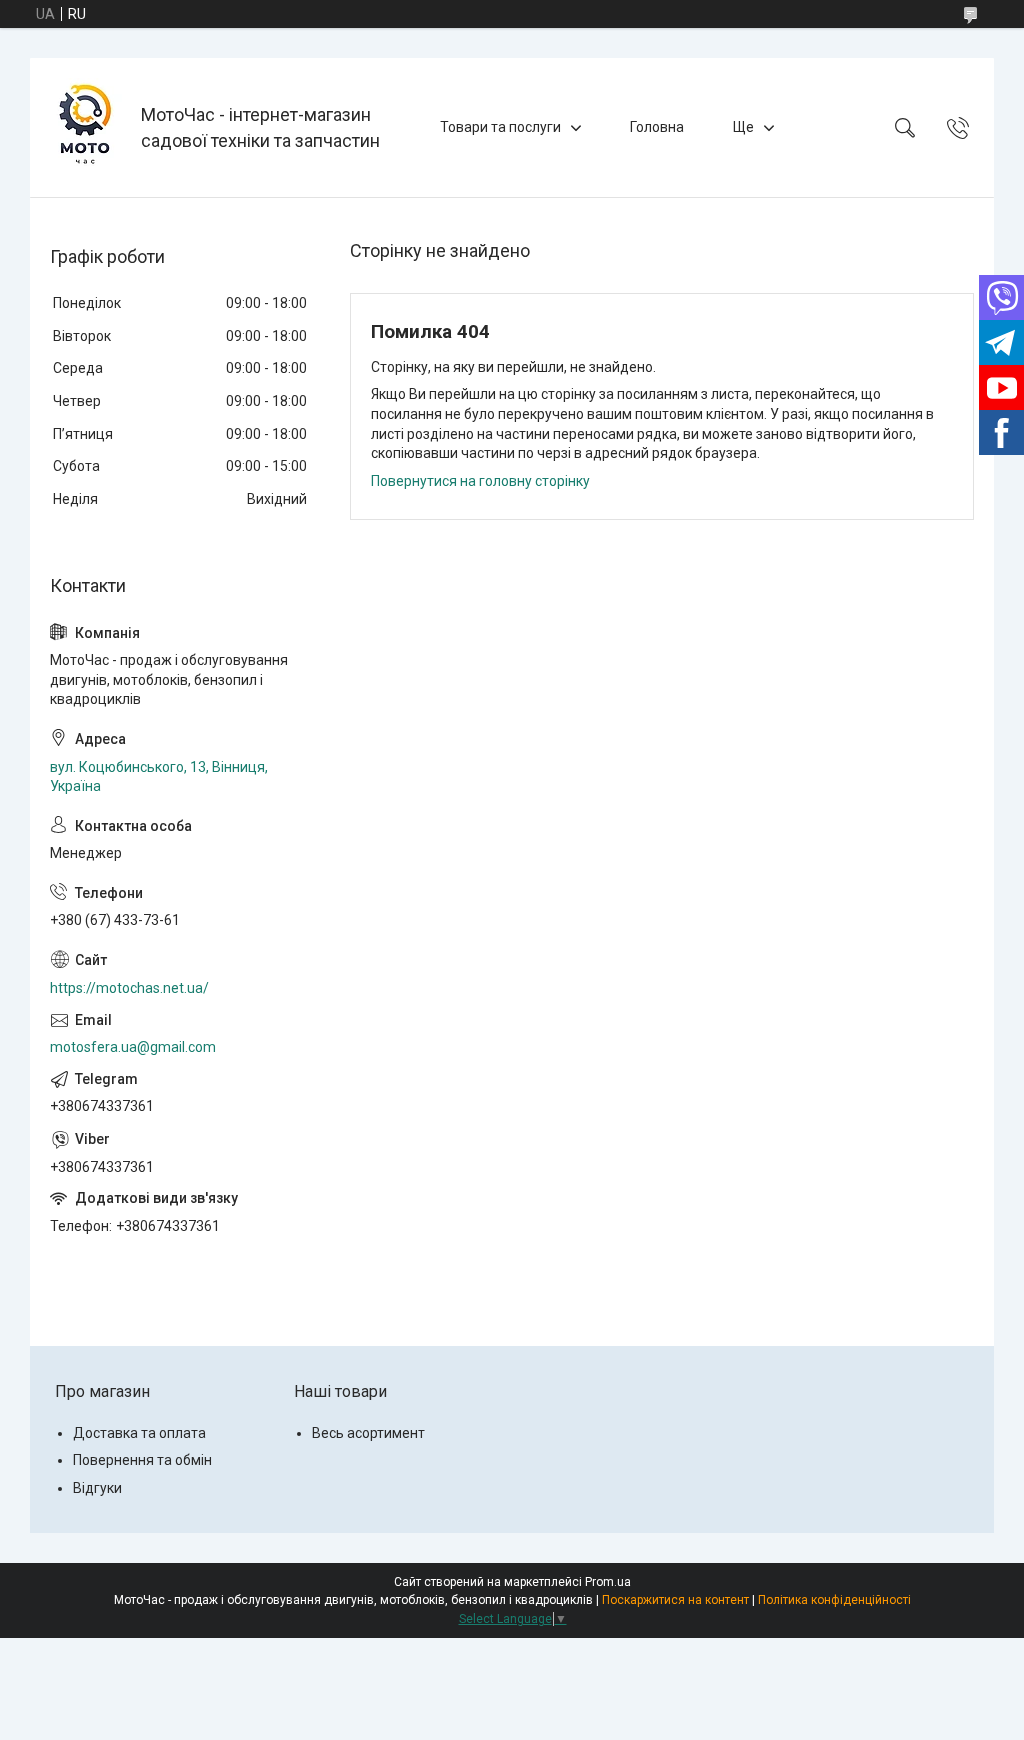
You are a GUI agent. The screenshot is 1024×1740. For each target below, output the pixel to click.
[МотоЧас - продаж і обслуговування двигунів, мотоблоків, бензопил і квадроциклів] (88, 127)
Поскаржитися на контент (675, 1600)
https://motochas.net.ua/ (129, 988)
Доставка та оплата (139, 1433)
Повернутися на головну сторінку (480, 481)
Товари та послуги (500, 127)
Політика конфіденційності (834, 1600)
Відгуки (97, 1488)
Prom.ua (608, 1582)
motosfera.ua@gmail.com (133, 1047)
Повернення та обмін (142, 1460)
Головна (657, 127)
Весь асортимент (368, 1433)
